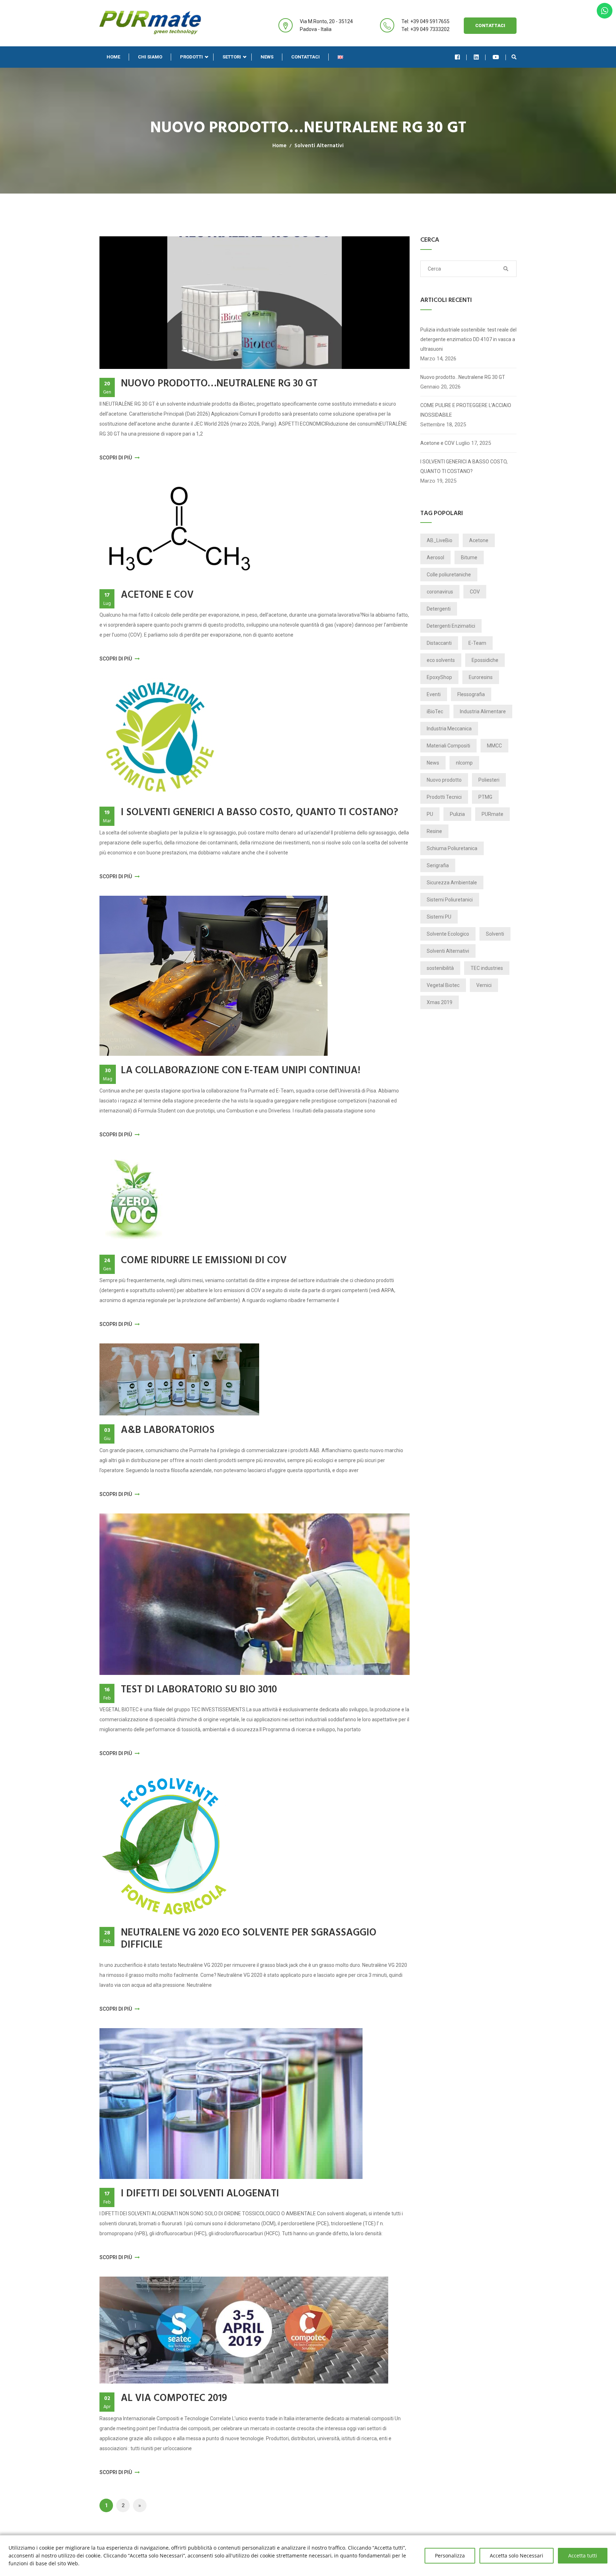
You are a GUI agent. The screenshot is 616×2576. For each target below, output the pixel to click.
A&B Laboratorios (168, 1430)
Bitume (469, 557)
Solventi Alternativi (319, 146)
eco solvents (441, 660)
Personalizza (450, 2556)
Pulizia (457, 814)
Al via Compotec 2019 (174, 2398)
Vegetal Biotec (443, 985)
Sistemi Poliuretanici (450, 900)
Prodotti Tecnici (444, 797)
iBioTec (435, 711)
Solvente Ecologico (448, 934)
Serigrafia (438, 865)
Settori (232, 57)
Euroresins (481, 677)
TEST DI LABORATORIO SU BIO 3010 (199, 1690)
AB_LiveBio (440, 540)
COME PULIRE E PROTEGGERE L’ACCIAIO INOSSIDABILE (466, 410)
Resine (434, 831)
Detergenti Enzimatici (451, 626)
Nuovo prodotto (444, 780)
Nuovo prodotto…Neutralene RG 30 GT (219, 384)
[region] (308, 2556)
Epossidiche (485, 660)
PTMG (485, 797)
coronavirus (440, 592)
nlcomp (464, 763)
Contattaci (490, 25)
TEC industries (487, 968)
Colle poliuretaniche (449, 575)
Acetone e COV (157, 595)
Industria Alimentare (483, 711)
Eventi (434, 694)
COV (475, 592)
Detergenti (439, 609)
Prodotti (191, 57)
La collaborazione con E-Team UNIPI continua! (241, 1071)
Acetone (479, 540)
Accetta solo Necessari (517, 2556)
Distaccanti (439, 643)
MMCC (494, 746)
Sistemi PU (439, 917)
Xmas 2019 (440, 1002)
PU (430, 814)
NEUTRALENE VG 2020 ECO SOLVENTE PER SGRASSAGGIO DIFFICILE (249, 1939)
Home (113, 57)
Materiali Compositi (448, 746)
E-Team (477, 643)
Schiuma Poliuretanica (452, 848)
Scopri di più (116, 458)
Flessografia (471, 694)
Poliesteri (489, 780)
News (267, 57)
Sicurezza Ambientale (452, 883)
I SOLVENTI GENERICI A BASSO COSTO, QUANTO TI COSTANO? (260, 813)
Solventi (495, 934)
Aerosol (435, 557)
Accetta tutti (583, 2556)
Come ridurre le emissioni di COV (204, 1261)
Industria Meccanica (449, 729)
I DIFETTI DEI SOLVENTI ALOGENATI (200, 2194)
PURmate (492, 814)
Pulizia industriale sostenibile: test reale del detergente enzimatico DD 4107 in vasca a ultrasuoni (468, 339)
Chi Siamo (150, 57)
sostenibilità (440, 968)
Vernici (484, 985)
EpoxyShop (439, 677)
